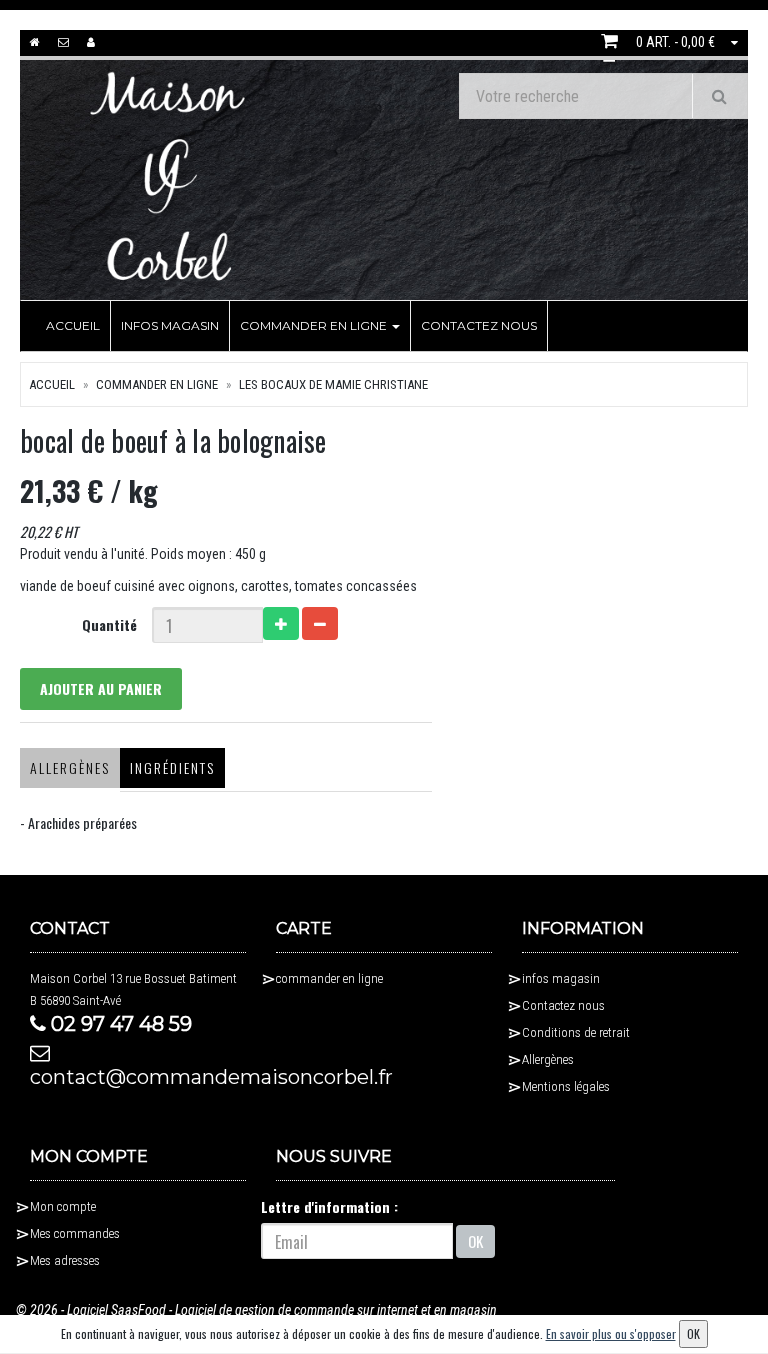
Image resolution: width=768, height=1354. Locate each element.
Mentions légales (566, 1086)
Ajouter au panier (101, 688)
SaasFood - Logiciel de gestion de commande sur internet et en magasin (304, 1310)
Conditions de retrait (576, 1032)
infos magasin (170, 325)
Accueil (73, 325)
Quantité (109, 624)
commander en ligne (315, 325)
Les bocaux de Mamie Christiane (333, 384)
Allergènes (70, 767)
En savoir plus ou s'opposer (611, 1333)
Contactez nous (479, 325)
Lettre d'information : (329, 1206)
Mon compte (63, 1206)
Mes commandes (75, 1233)
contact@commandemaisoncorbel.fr (138, 1077)
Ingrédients (172, 767)
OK (475, 1241)
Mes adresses (65, 1260)
